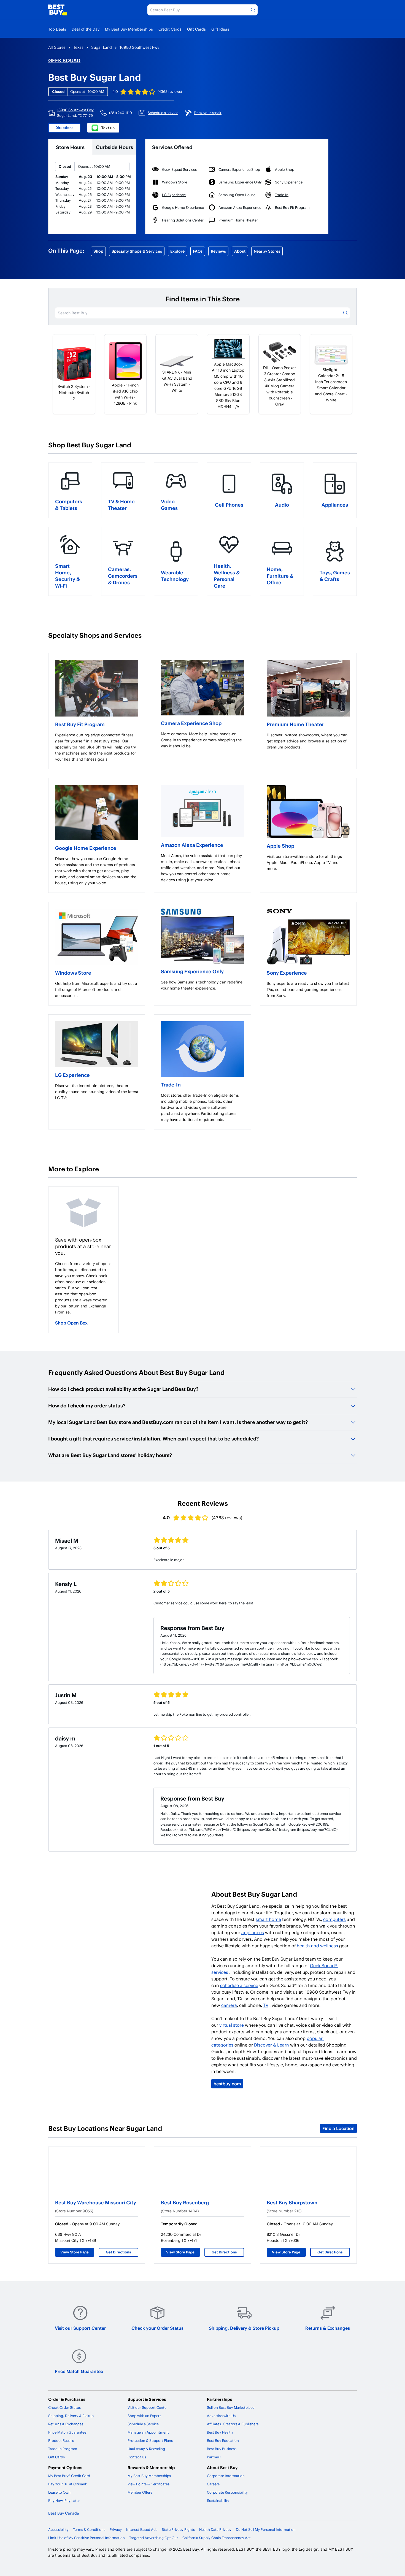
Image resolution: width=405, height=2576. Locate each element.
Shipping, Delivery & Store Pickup (244, 2328)
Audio (282, 505)
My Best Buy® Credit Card (69, 2476)
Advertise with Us (221, 2416)
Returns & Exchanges (328, 2328)
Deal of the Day (86, 29)
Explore (177, 251)
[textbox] (97, 747)
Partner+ (214, 2457)
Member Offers (140, 2492)
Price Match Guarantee (79, 2371)
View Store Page (75, 2252)
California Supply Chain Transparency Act (217, 2538)
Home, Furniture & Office (280, 576)
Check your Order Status (157, 2328)
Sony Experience (287, 973)
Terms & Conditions (89, 2529)
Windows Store (73, 973)
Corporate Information (226, 2476)
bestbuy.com (227, 2084)
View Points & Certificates (148, 2484)
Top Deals (57, 29)
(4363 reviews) (170, 91)
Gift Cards (196, 29)
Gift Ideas (220, 29)
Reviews (218, 251)
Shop (98, 251)
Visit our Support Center (80, 2328)
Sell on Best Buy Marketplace (231, 2407)
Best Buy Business (222, 2449)
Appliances (335, 505)
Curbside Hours (114, 147)
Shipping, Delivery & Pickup (71, 2416)
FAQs (198, 251)
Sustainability (218, 2501)
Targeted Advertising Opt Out (154, 2538)
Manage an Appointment (148, 2432)
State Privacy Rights (178, 2529)
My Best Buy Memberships (129, 29)
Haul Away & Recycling (146, 2449)
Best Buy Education (223, 2440)
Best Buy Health (220, 2432)
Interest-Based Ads (142, 2529)
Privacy (116, 2529)
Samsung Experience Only (192, 971)
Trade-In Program (63, 2449)
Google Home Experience (86, 848)
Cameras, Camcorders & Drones (123, 576)
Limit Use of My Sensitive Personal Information (87, 2538)
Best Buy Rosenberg (185, 2202)
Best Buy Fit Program (80, 724)
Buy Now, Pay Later (64, 2501)
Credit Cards (170, 29)
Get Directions (118, 2252)
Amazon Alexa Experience (192, 845)
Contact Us (137, 2457)
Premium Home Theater (295, 724)
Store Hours (70, 147)
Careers (213, 2484)
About (240, 251)
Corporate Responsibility (227, 2492)
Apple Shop (280, 846)
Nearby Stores (267, 251)
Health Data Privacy (215, 2529)
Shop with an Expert (144, 2416)
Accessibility (58, 2529)
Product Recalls (61, 2440)
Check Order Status (64, 2407)
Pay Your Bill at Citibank (68, 2484)
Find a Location (338, 2128)
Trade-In (171, 1084)
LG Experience (72, 1075)
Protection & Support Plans (150, 2440)
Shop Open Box (71, 1323)
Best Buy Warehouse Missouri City (96, 2202)
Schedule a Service (143, 2424)
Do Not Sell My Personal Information (266, 2529)
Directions (64, 128)
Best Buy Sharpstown (292, 2202)
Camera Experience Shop (191, 723)
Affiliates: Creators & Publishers (233, 2424)
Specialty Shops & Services (137, 251)
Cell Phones (229, 505)
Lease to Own (59, 2492)
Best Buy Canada (64, 2513)
